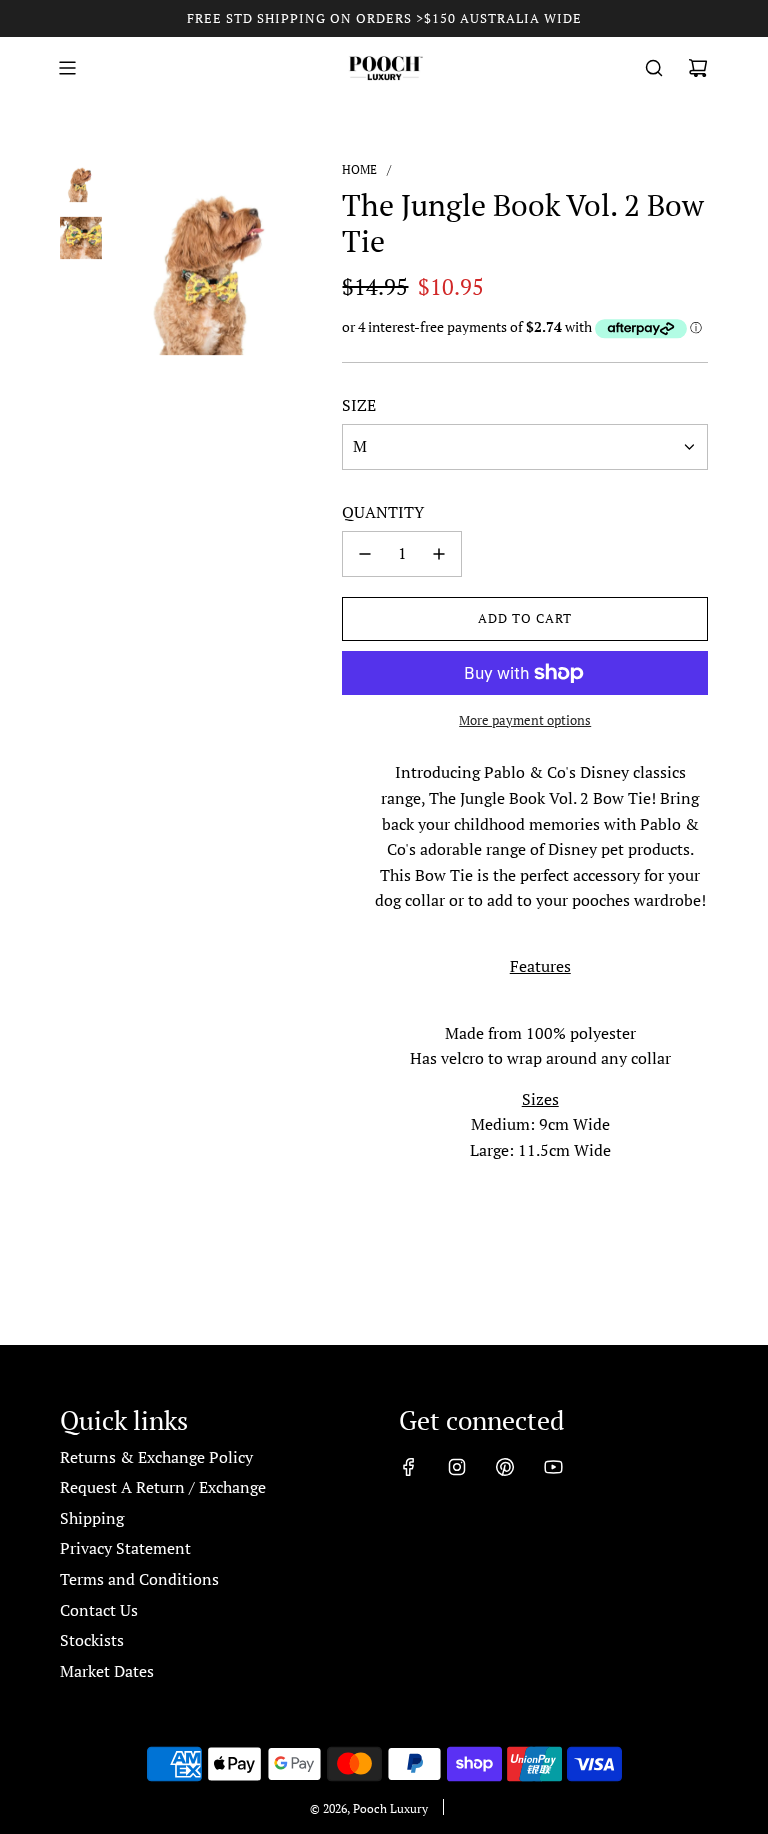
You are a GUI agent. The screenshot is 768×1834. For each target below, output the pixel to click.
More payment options (525, 720)
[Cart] (698, 68)
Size (359, 405)
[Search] (654, 68)
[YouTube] (553, 1467)
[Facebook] (409, 1467)
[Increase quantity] (439, 554)
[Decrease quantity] (365, 554)
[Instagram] (457, 1467)
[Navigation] (67, 68)
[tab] (539, 954)
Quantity (383, 512)
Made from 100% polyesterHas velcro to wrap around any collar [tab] (540, 1046)
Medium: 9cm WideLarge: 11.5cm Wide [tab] (540, 1124)
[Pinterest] (505, 1467)
